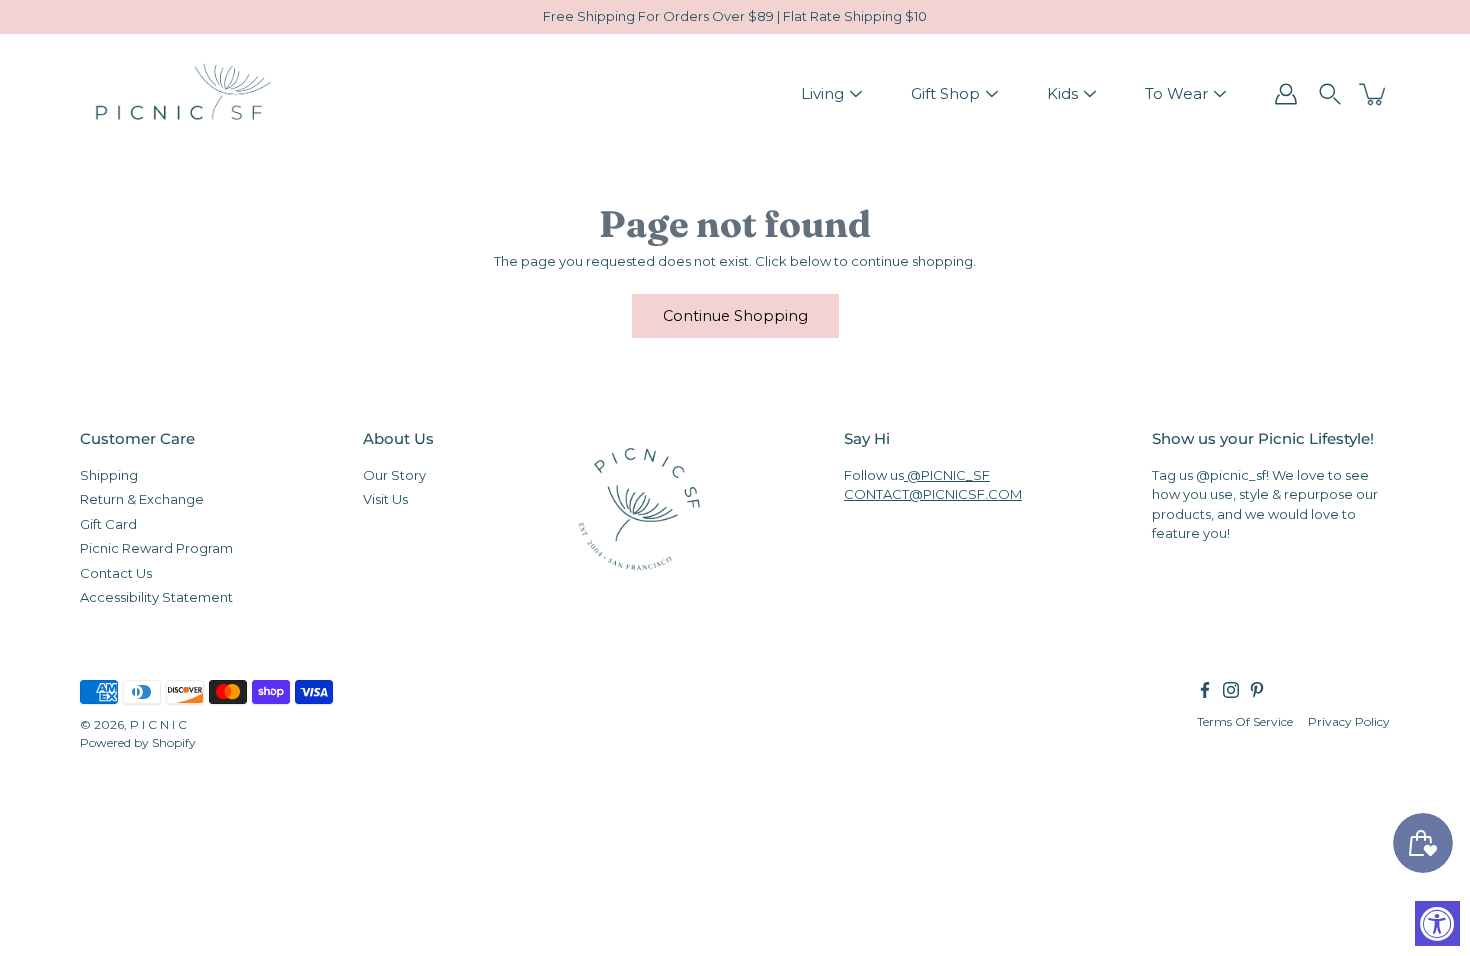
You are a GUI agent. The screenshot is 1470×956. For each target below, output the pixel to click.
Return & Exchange (142, 499)
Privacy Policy (1349, 720)
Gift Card (108, 523)
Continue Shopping (735, 316)
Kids (1062, 93)
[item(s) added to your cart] (1374, 94)
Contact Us (116, 572)
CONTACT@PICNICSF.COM (933, 494)
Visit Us (385, 499)
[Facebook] (1205, 689)
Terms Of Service (1245, 720)
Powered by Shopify (138, 741)
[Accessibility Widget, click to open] (1437, 923)
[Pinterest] (1257, 689)
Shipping (109, 474)
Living (822, 93)
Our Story (394, 474)
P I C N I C (158, 723)
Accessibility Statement (156, 597)
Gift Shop (945, 93)
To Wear (1176, 93)
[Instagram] (1231, 689)
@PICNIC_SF (947, 474)
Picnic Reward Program (156, 548)
